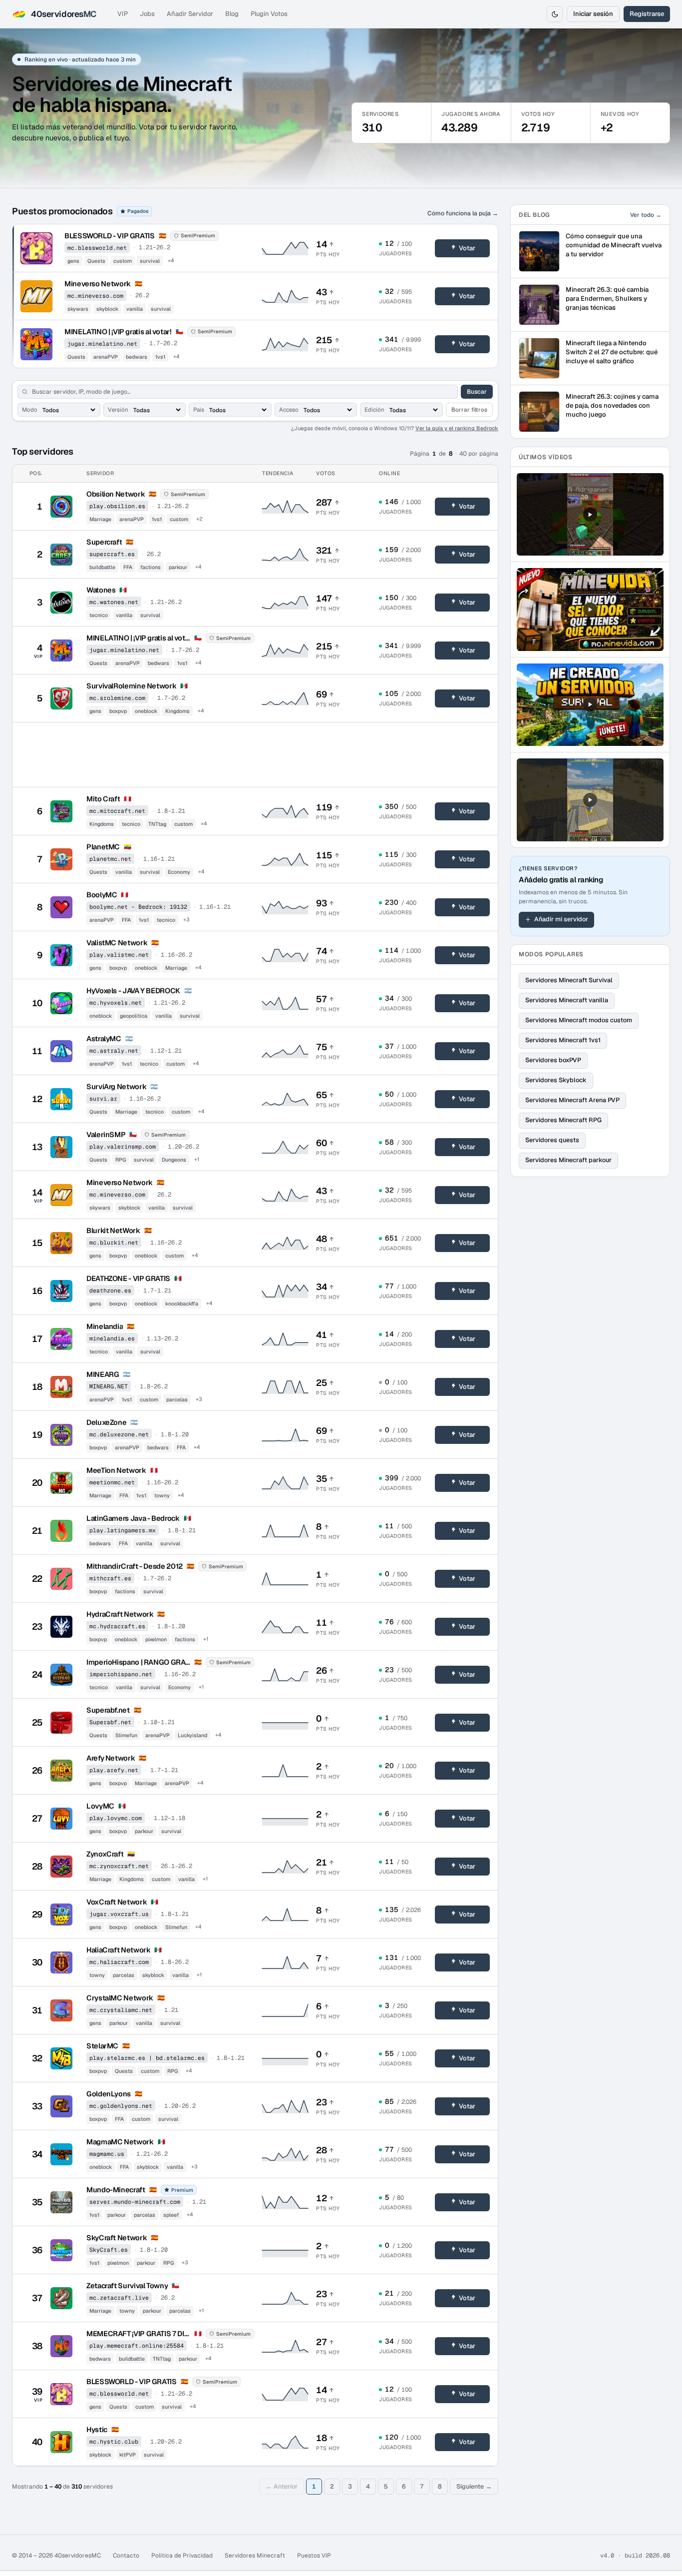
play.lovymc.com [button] (116, 1818)
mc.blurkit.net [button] (114, 1242)
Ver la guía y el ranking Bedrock (457, 428)
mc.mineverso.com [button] (95, 296)
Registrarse (647, 14)
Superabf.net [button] (110, 1722)
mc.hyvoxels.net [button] (116, 1002)
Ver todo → (646, 215)
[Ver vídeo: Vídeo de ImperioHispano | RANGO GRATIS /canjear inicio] (590, 799)
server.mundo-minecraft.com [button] (135, 2202)
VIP (123, 14)
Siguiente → (474, 2486)
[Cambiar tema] (555, 14)
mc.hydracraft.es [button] (117, 1626)
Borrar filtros (469, 409)
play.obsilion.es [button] (117, 506)
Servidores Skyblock (556, 1080)
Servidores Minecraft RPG (563, 1120)
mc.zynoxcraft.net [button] (119, 1866)
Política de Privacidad (182, 2556)
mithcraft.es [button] (110, 1578)
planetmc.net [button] (110, 859)
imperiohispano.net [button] (121, 1674)
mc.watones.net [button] (114, 602)
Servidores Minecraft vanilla (567, 1000)
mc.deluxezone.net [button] (119, 1434)
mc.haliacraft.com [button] (119, 1962)
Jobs (147, 14)
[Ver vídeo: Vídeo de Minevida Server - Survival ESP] (590, 609)
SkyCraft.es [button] (109, 2250)
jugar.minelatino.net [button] (102, 343)
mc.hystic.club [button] (114, 2441)
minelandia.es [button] (112, 1338)
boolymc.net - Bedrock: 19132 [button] (138, 907)
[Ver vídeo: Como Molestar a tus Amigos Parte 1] (590, 514)
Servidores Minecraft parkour (568, 1160)
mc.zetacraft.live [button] (119, 2297)
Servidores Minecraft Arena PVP (572, 1100)
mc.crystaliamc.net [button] (121, 2010)
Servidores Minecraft (255, 2556)
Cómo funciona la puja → (463, 213)
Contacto (126, 2556)
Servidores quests (552, 1140)
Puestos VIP (314, 2556)
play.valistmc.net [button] (119, 955)
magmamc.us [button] (107, 2154)
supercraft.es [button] (112, 554)
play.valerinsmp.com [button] (123, 1146)
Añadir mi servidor (561, 919)
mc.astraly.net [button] (114, 1050)
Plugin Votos (269, 14)
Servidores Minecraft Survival (569, 980)
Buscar (477, 392)
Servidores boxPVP (553, 1060)
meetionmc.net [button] (112, 1482)
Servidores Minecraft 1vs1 (563, 1040)
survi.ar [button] (103, 1098)
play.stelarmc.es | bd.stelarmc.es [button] (147, 2058)
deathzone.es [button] (110, 1290)
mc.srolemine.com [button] (117, 698)
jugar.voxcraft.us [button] (119, 1914)
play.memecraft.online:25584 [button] (137, 2345)
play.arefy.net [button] (114, 1770)
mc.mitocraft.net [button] (117, 811)
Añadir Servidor (190, 14)
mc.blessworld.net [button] (97, 248)
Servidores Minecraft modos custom (579, 1020)
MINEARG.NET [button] (109, 1386)
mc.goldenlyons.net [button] (121, 2106)
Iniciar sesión (593, 14)
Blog (232, 14)
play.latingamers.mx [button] (123, 1530)
